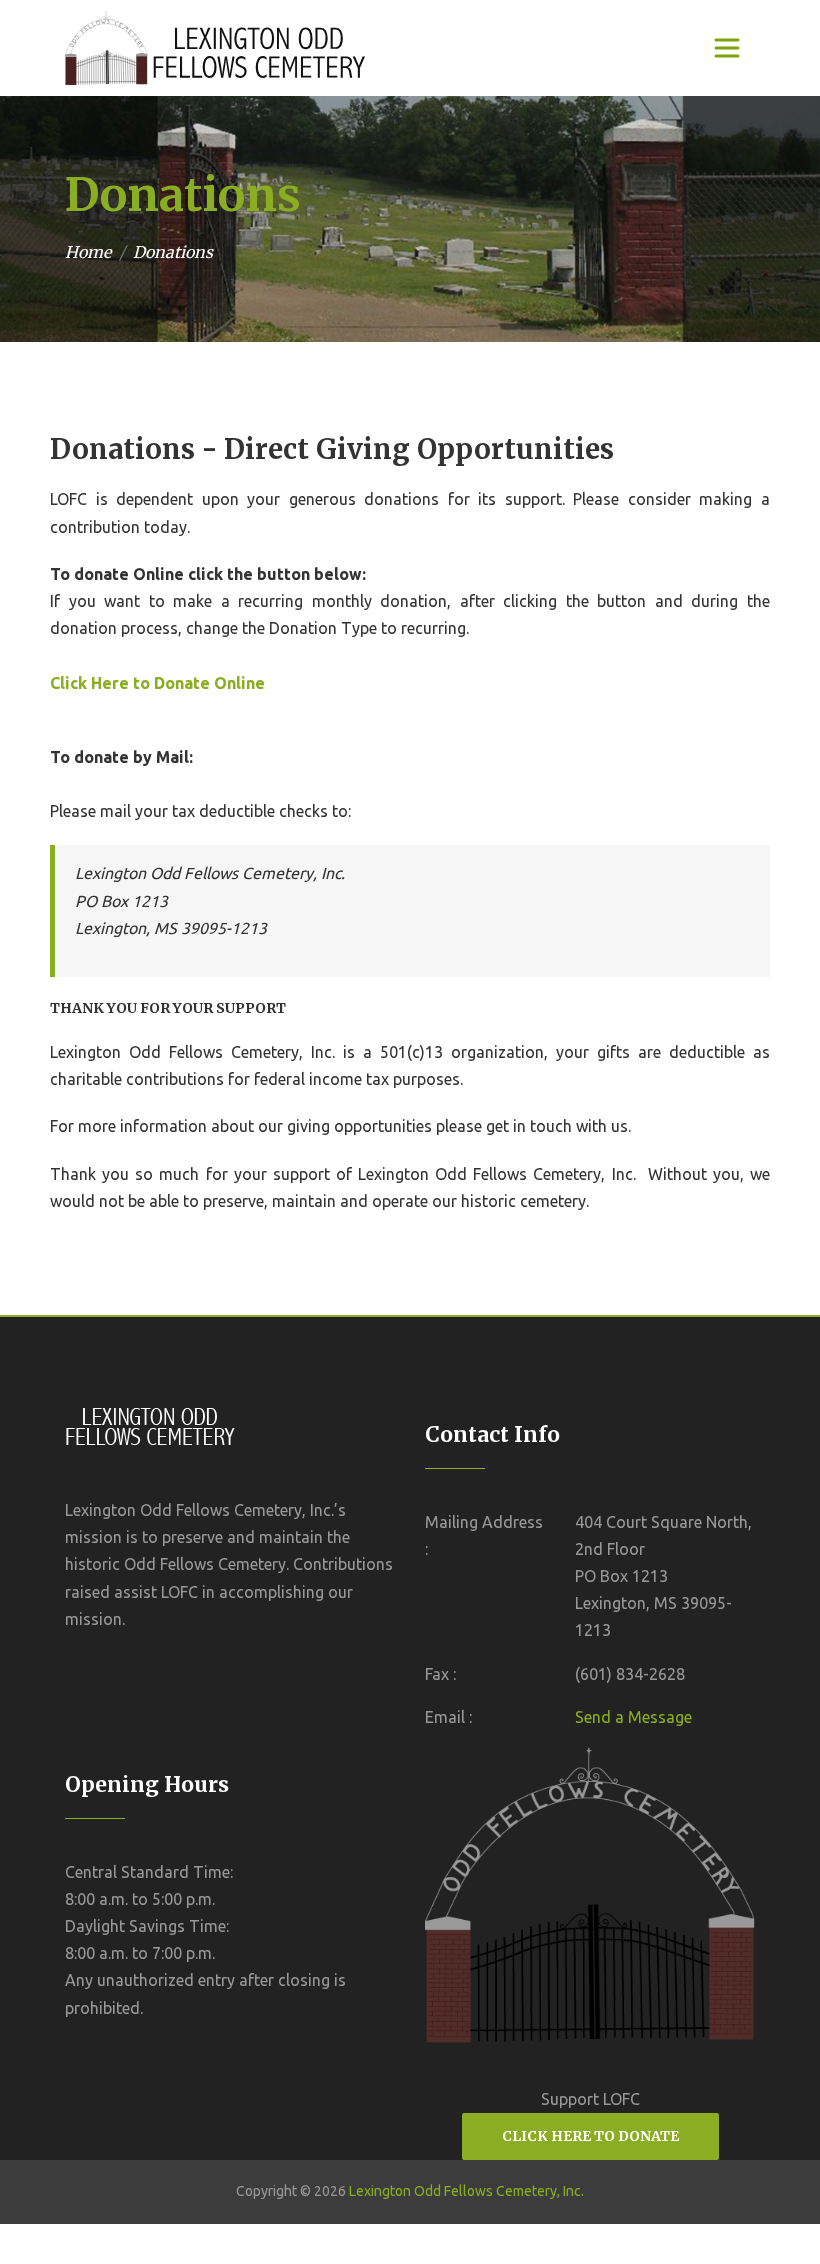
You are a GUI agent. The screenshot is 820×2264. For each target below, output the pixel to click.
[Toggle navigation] (727, 48)
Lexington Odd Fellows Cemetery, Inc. (466, 2191)
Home (88, 252)
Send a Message (633, 1717)
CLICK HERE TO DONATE (590, 2136)
